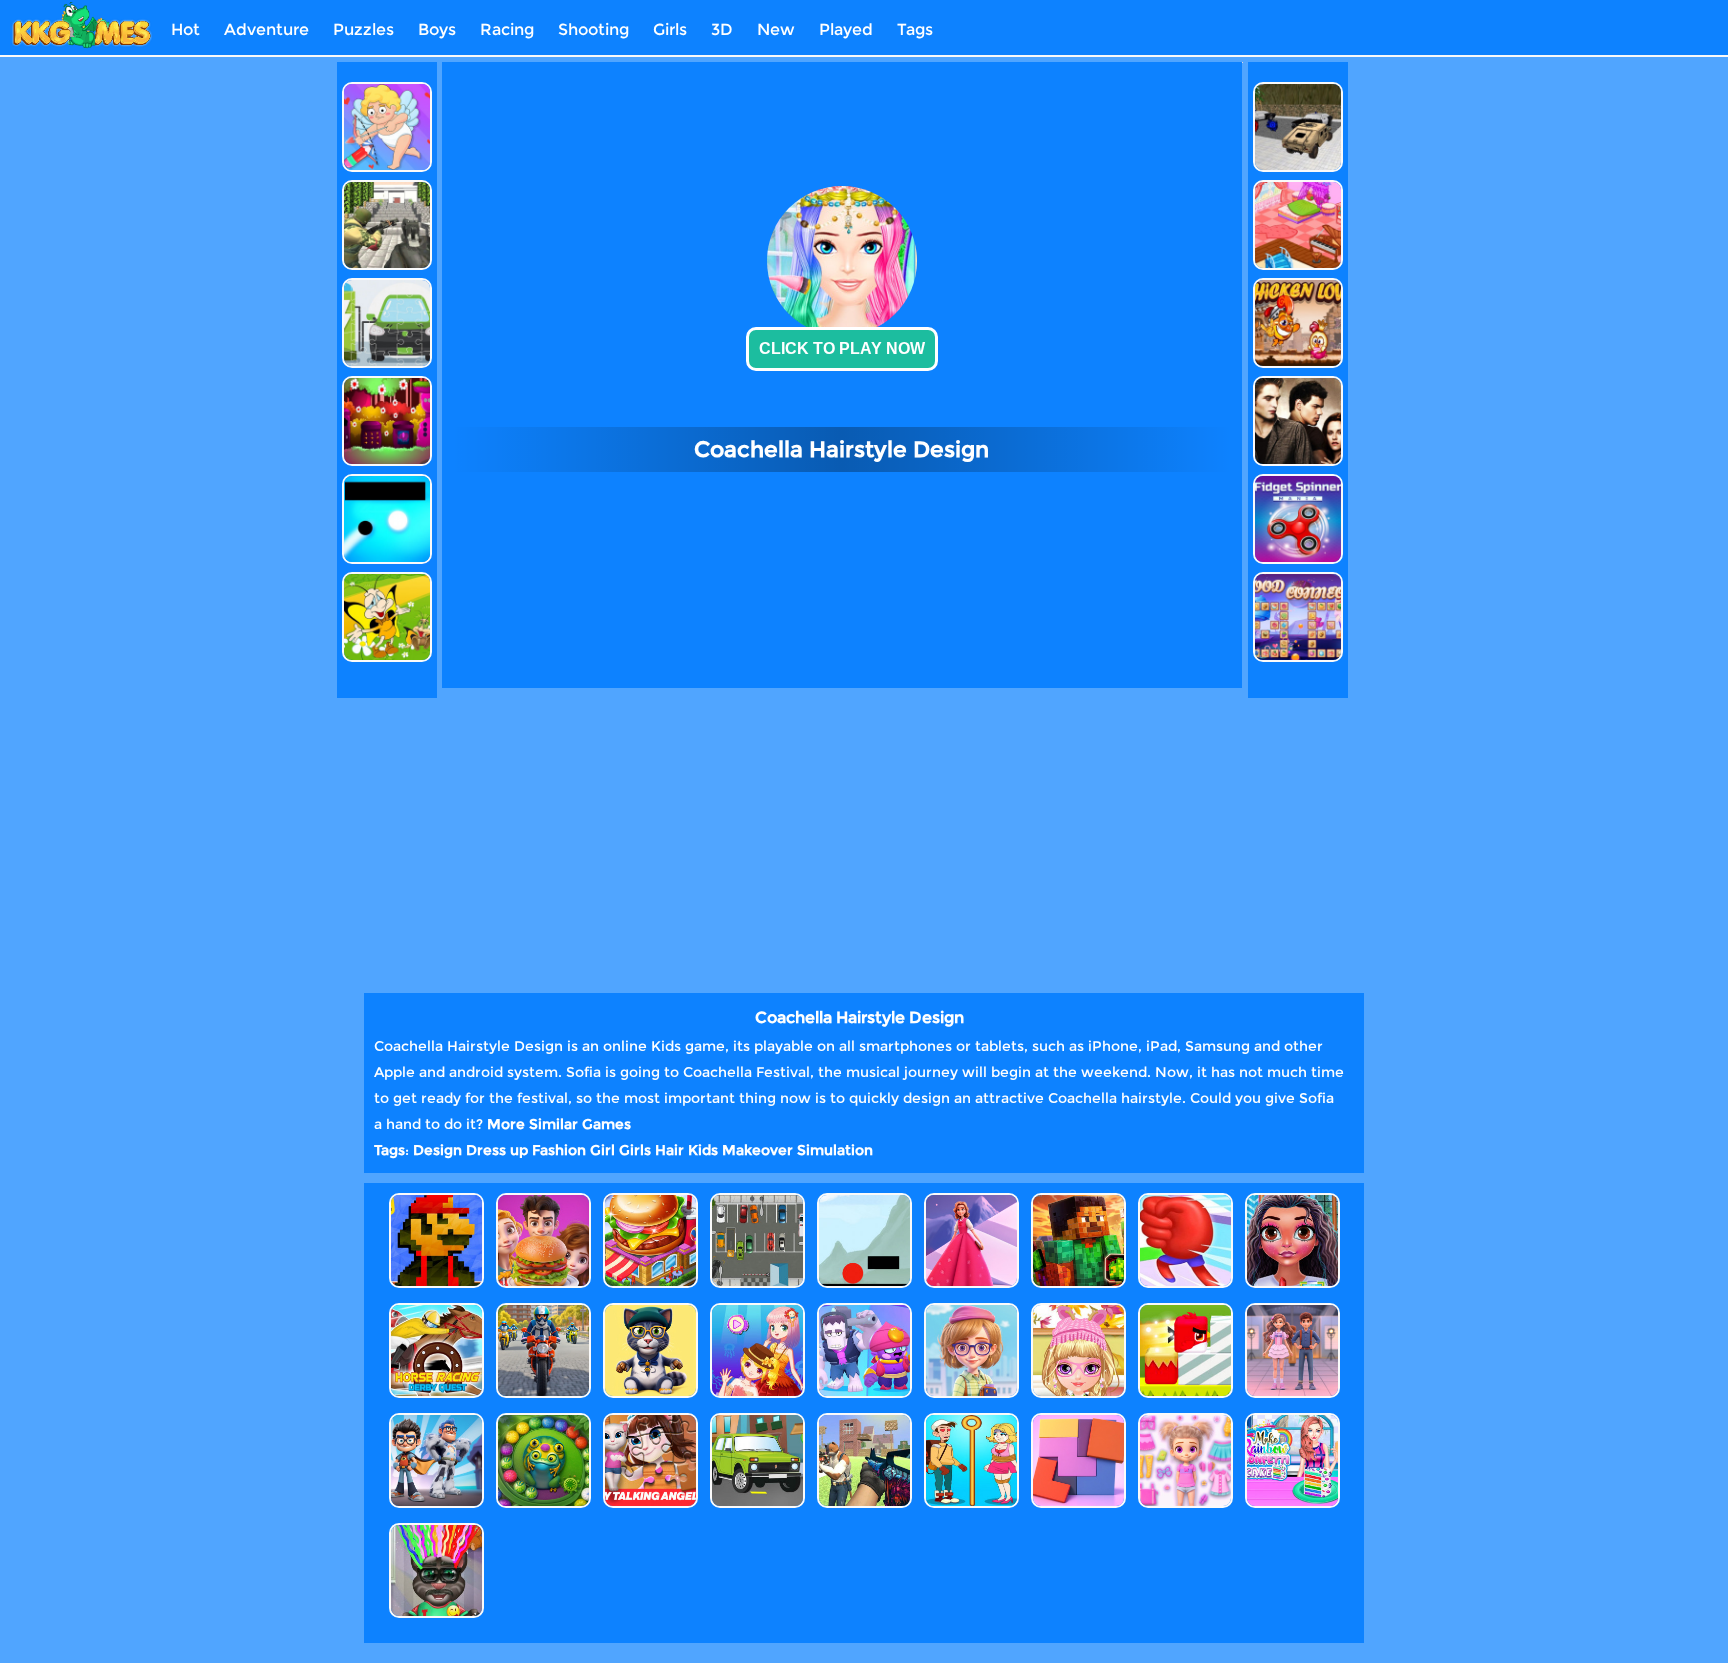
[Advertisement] (247, 362)
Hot (185, 29)
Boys (437, 29)
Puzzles (363, 29)
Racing (507, 29)
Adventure (266, 29)
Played (846, 29)
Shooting (593, 29)
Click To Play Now (842, 348)
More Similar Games (559, 1124)
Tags (915, 29)
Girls (670, 29)
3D (722, 29)
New (776, 29)
